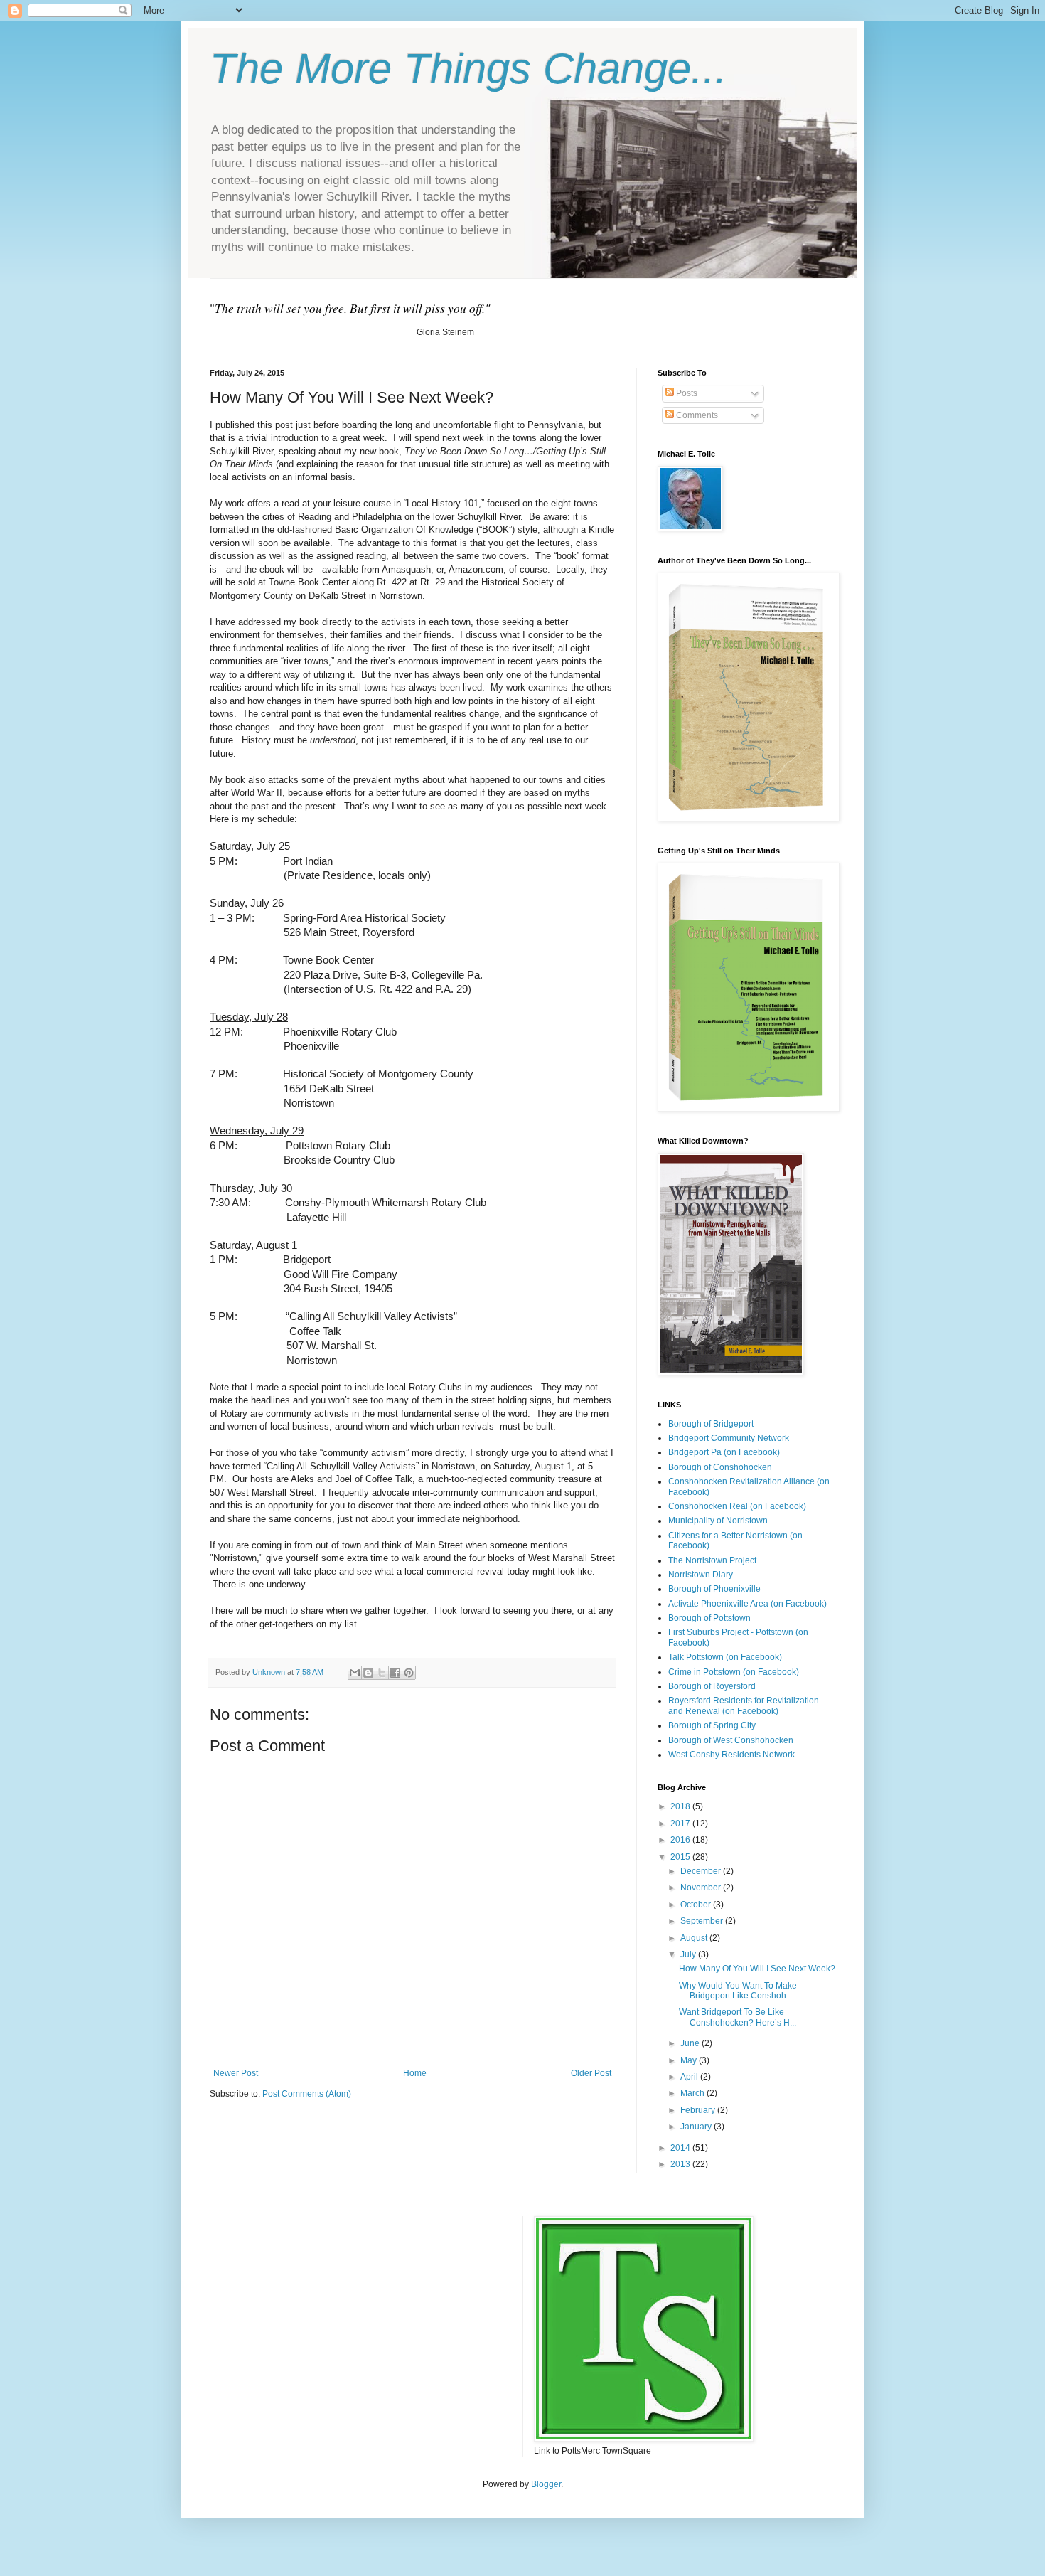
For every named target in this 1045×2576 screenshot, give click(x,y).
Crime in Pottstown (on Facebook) (734, 1672)
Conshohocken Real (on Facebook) (737, 1506)
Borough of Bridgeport (711, 1424)
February (699, 2110)
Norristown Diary (701, 1575)
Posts (686, 393)
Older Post (591, 2073)
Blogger (546, 2484)
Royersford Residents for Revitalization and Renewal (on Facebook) (744, 1705)
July (689, 1954)
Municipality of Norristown (718, 1521)
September (703, 1921)
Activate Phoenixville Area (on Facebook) (747, 1604)
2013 (681, 2164)
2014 (681, 2148)
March (693, 2093)
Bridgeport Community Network (729, 1438)
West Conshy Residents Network (731, 1755)
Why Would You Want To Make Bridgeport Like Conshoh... (738, 1991)
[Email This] (355, 1673)
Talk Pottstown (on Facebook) (725, 1657)
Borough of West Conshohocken (731, 1740)
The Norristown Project (712, 1560)
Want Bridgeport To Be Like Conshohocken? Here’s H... (738, 2017)
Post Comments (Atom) (307, 2094)
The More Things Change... (468, 69)
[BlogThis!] (368, 1673)
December (702, 1871)
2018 (681, 1806)
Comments (696, 415)
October (697, 1905)
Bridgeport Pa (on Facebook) (724, 1452)
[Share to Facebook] (395, 1673)
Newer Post (236, 2073)
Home (415, 2073)
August (695, 1938)
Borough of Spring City (712, 1725)
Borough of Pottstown (709, 1618)
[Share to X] (382, 1673)
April (690, 2077)
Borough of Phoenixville (714, 1589)
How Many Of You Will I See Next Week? (757, 1969)
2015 (681, 1857)
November (702, 1888)
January (697, 2127)
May (690, 2060)
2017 (681, 1824)
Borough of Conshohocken (720, 1467)
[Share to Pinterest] (409, 1673)
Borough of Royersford (712, 1686)
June (691, 2043)
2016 (681, 1840)
